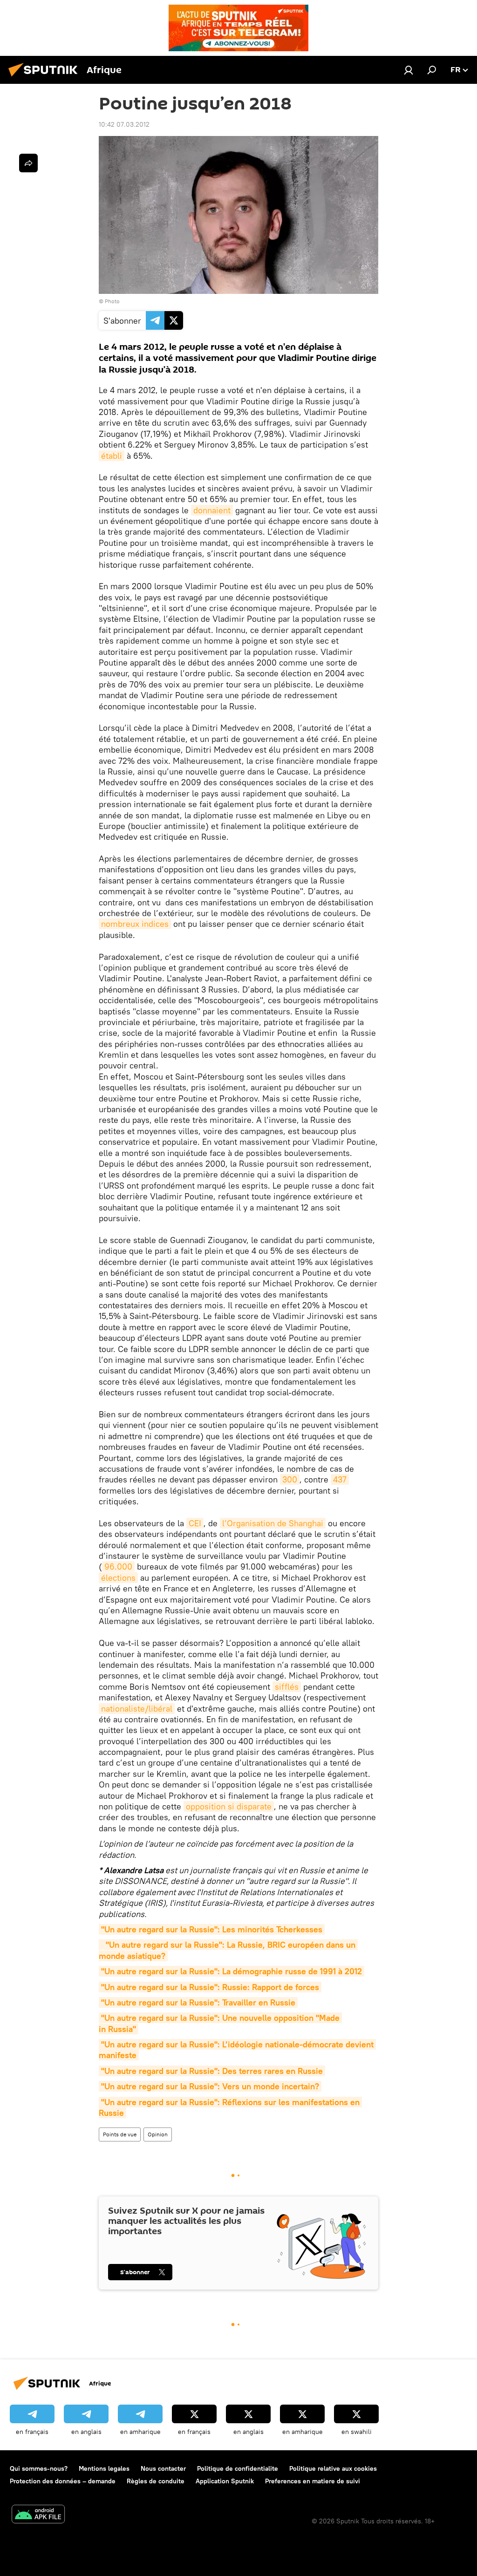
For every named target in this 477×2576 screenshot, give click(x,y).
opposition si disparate (229, 1806)
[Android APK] (38, 2515)
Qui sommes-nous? (39, 2468)
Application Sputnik (225, 2481)
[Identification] (409, 70)
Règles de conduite (156, 2481)
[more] (28, 163)
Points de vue (120, 2134)
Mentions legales (104, 2468)
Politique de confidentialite (238, 2468)
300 (290, 1479)
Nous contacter (163, 2468)
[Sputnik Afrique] (46, 78)
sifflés (287, 1687)
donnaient (212, 510)
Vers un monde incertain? (210, 2086)
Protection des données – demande (63, 2481)
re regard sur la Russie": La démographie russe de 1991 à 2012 (232, 1971)
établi (112, 456)
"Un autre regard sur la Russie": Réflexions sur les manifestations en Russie (230, 2107)
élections (118, 1578)
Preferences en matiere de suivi (313, 2481)
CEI (195, 1523)
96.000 (118, 1567)
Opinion (158, 2134)
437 (340, 1479)
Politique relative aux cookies (333, 2468)
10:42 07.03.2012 (124, 124)
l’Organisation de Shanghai (273, 1523)
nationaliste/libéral (137, 1709)
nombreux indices (135, 924)
